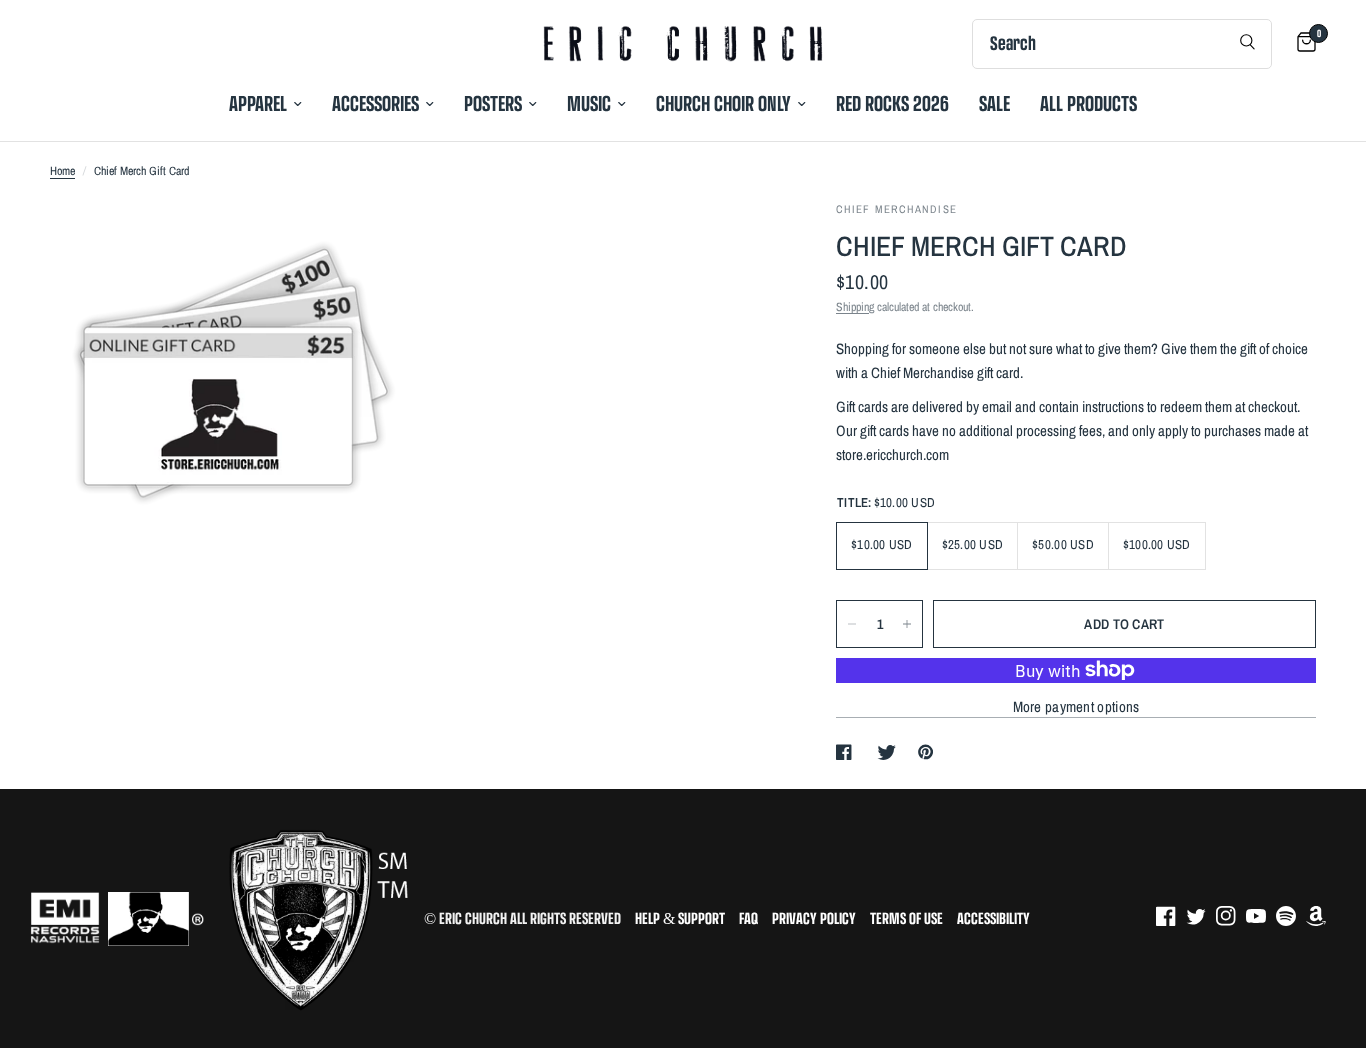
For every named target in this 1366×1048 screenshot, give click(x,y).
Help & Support (680, 918)
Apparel (258, 103)
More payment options (1076, 706)
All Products (1088, 103)
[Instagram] (1231, 916)
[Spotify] (1291, 916)
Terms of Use (906, 918)
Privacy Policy (814, 918)
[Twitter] (1201, 916)
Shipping (855, 307)
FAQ (748, 918)
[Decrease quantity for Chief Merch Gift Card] (852, 624)
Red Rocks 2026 (892, 103)
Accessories (375, 103)
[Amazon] (1321, 916)
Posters (493, 103)
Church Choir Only (723, 103)
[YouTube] (1261, 916)
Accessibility (993, 918)
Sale (994, 103)
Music (589, 103)
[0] (1301, 43)
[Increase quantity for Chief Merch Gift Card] (907, 624)
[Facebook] (1171, 916)
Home (62, 171)
